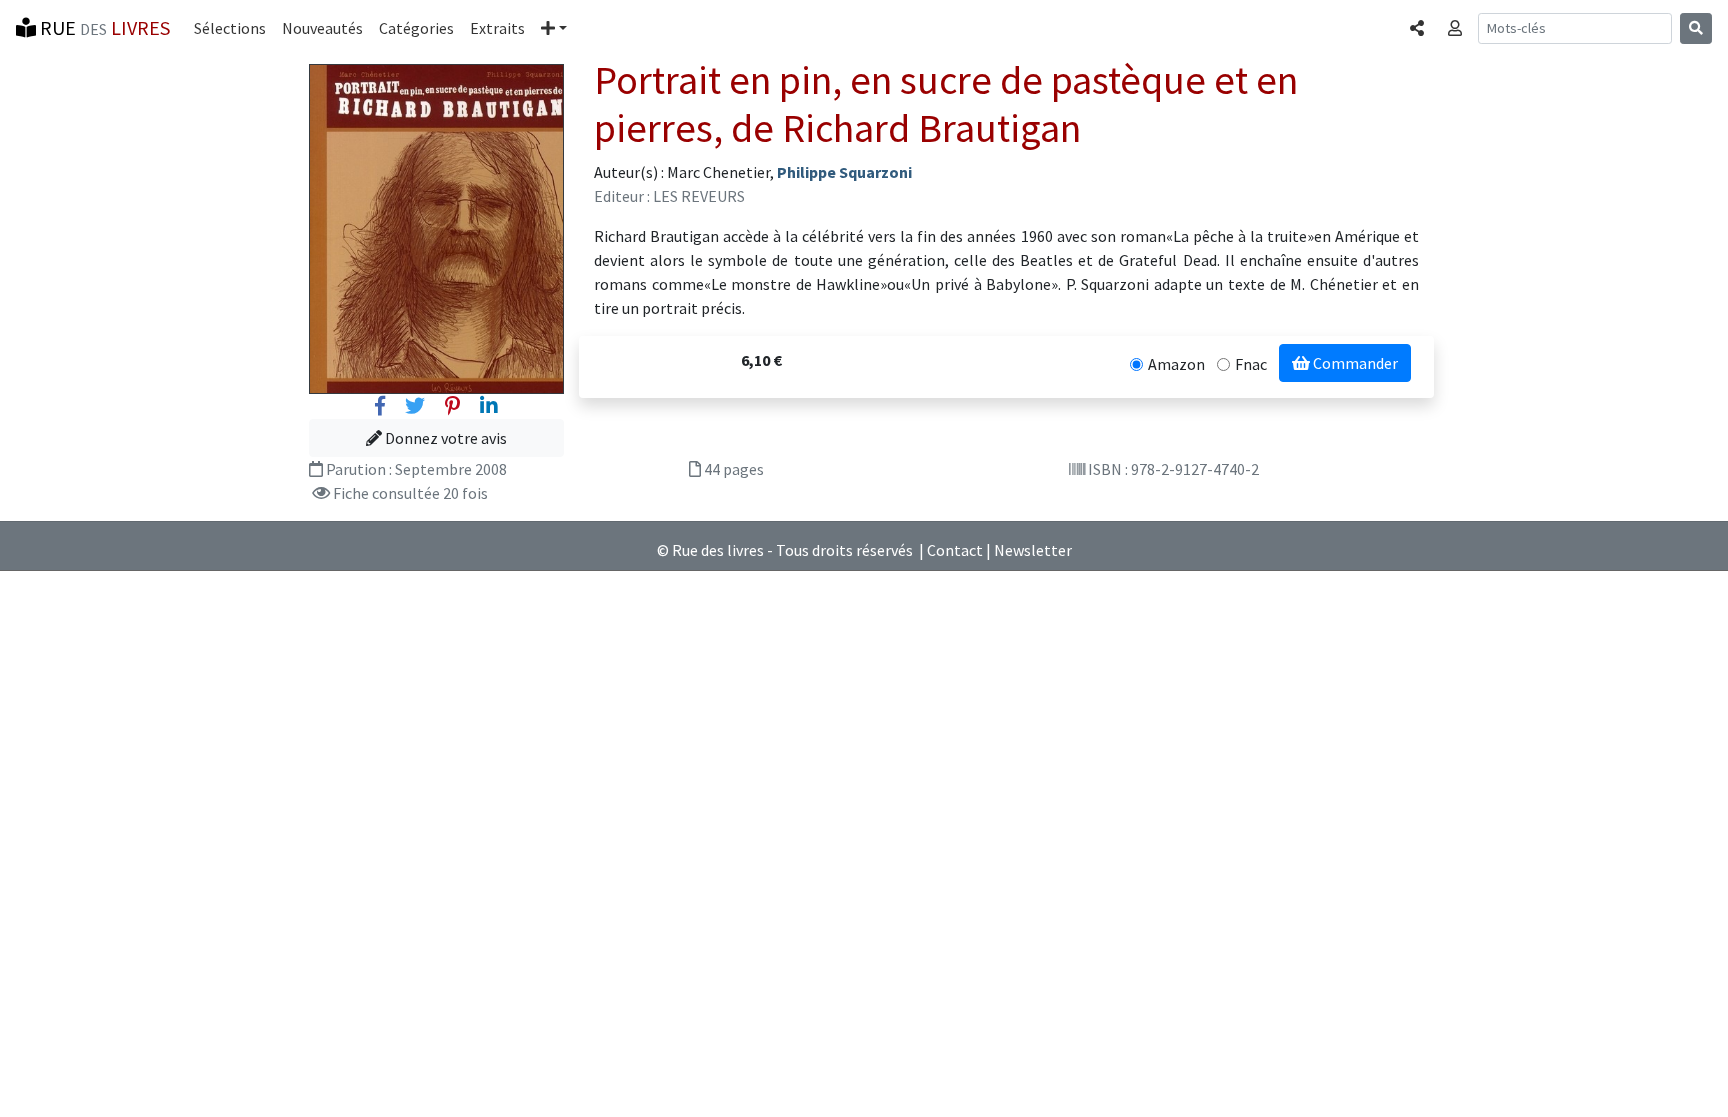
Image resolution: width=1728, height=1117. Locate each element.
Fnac (1251, 364)
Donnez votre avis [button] (444, 438)
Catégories (416, 28)
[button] (554, 28)
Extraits (497, 28)
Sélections (230, 28)
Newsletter (1033, 550)
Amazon (1176, 364)
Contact (955, 550)
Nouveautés (322, 28)
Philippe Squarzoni (844, 172)
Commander (1354, 363)
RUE (103, 27)
